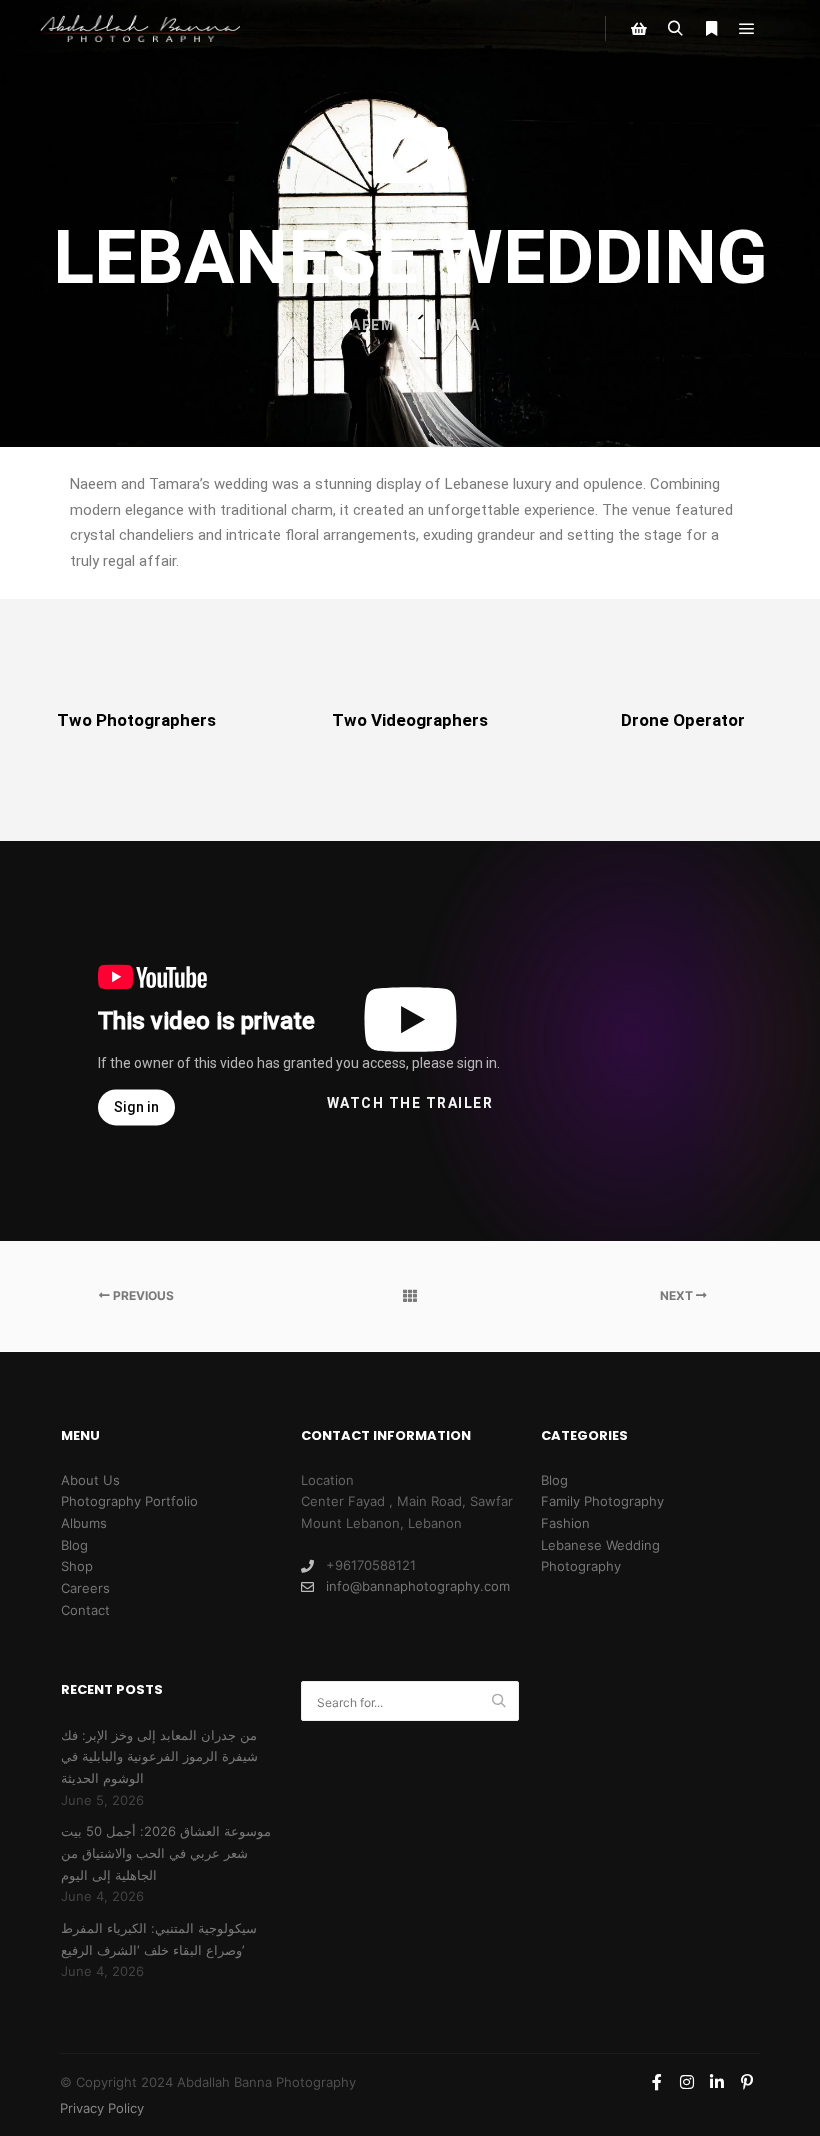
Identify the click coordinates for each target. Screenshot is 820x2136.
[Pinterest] (747, 2082)
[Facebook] (657, 2082)
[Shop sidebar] (639, 29)
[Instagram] (687, 2082)
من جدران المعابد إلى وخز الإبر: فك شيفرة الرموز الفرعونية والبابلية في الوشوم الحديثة (159, 1756)
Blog (74, 1545)
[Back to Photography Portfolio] (409, 1296)
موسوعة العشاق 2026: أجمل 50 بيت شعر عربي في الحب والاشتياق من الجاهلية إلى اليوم (166, 1852)
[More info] (711, 29)
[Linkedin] (717, 2082)
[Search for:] (410, 1702)
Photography (581, 1566)
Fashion (565, 1523)
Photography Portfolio (129, 1501)
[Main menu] (747, 29)
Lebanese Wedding (600, 1545)
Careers (85, 1588)
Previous (142, 1295)
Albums (84, 1523)
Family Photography (602, 1501)
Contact (85, 1610)
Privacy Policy (102, 2108)
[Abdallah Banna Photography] (140, 28)
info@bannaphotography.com (418, 1586)
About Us (90, 1480)
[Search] (675, 29)
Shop (77, 1566)
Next (678, 1295)
